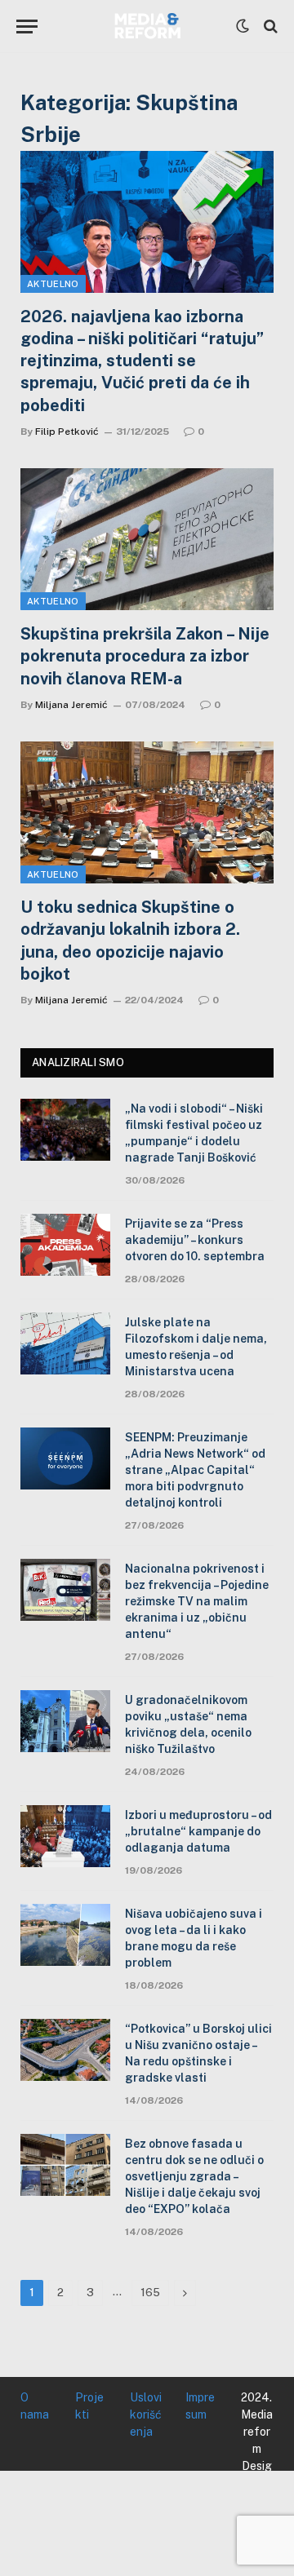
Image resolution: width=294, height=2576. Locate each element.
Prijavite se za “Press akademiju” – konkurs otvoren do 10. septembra (195, 1240)
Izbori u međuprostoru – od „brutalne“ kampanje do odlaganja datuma (198, 1831)
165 (150, 2293)
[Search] (269, 27)
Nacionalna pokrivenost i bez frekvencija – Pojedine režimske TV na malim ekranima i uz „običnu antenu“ (197, 1601)
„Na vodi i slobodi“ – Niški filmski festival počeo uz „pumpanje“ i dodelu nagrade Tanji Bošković (194, 1133)
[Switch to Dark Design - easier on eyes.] (243, 26)
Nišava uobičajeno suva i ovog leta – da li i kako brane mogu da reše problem (194, 1938)
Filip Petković (67, 432)
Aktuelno (53, 284)
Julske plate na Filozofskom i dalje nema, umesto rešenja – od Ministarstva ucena (196, 1347)
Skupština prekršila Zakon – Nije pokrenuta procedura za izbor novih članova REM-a (145, 656)
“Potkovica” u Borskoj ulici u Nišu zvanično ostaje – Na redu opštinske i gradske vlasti (198, 2053)
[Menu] (27, 27)
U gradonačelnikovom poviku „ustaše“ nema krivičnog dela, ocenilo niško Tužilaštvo (188, 1724)
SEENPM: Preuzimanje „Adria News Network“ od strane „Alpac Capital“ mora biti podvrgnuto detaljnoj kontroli (195, 1470)
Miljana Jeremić (71, 705)
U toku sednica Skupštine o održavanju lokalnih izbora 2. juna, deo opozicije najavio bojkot (130, 941)
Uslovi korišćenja (146, 2414)
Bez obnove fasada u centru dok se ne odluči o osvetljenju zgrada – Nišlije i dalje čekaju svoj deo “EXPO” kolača (194, 2176)
